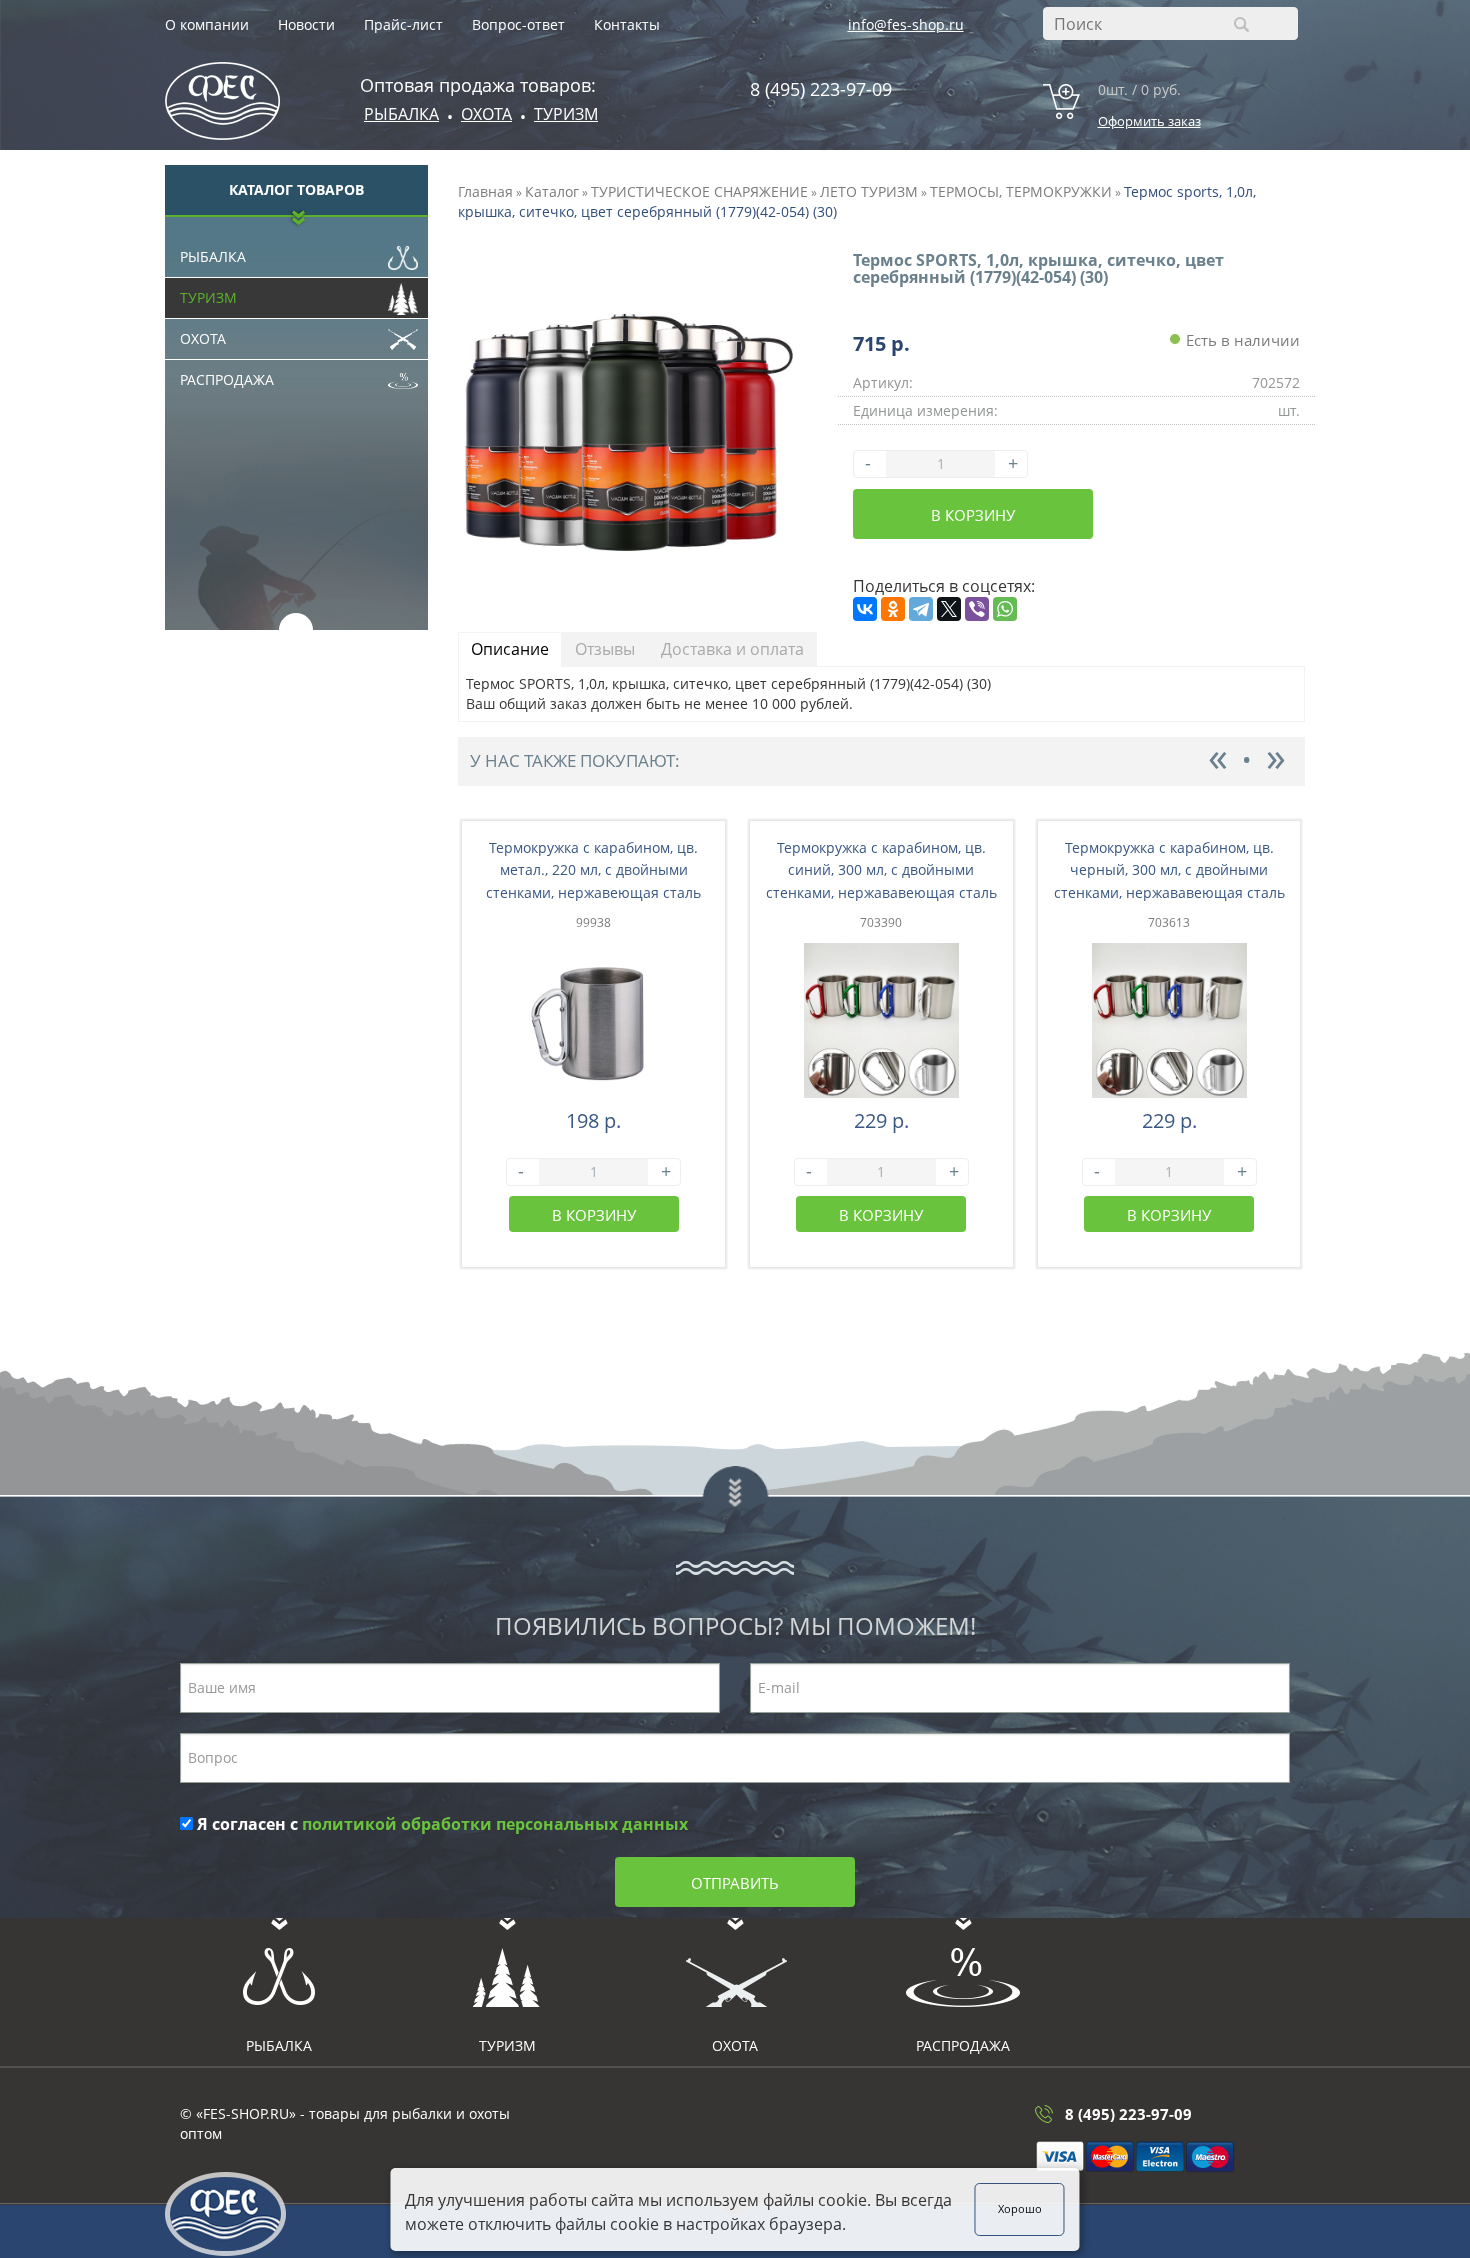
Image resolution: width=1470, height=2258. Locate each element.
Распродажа (227, 379)
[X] (949, 609)
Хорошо (1020, 2209)
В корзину (973, 515)
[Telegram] (921, 609)
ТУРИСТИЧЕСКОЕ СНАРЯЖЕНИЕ (699, 191)
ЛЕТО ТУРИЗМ (869, 191)
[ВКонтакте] (865, 609)
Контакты (627, 24)
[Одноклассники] (893, 609)
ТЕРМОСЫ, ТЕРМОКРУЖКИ (1021, 191)
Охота (203, 338)
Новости (306, 24)
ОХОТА (486, 114)
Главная (485, 191)
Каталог (552, 191)
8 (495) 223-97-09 (821, 89)
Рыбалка (401, 114)
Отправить (735, 1883)
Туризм (566, 114)
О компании (207, 24)
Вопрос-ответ (518, 24)
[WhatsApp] (1005, 609)
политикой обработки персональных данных (495, 1824)
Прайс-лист (403, 24)
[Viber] (977, 609)
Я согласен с (440, 1824)
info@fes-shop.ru (906, 24)
